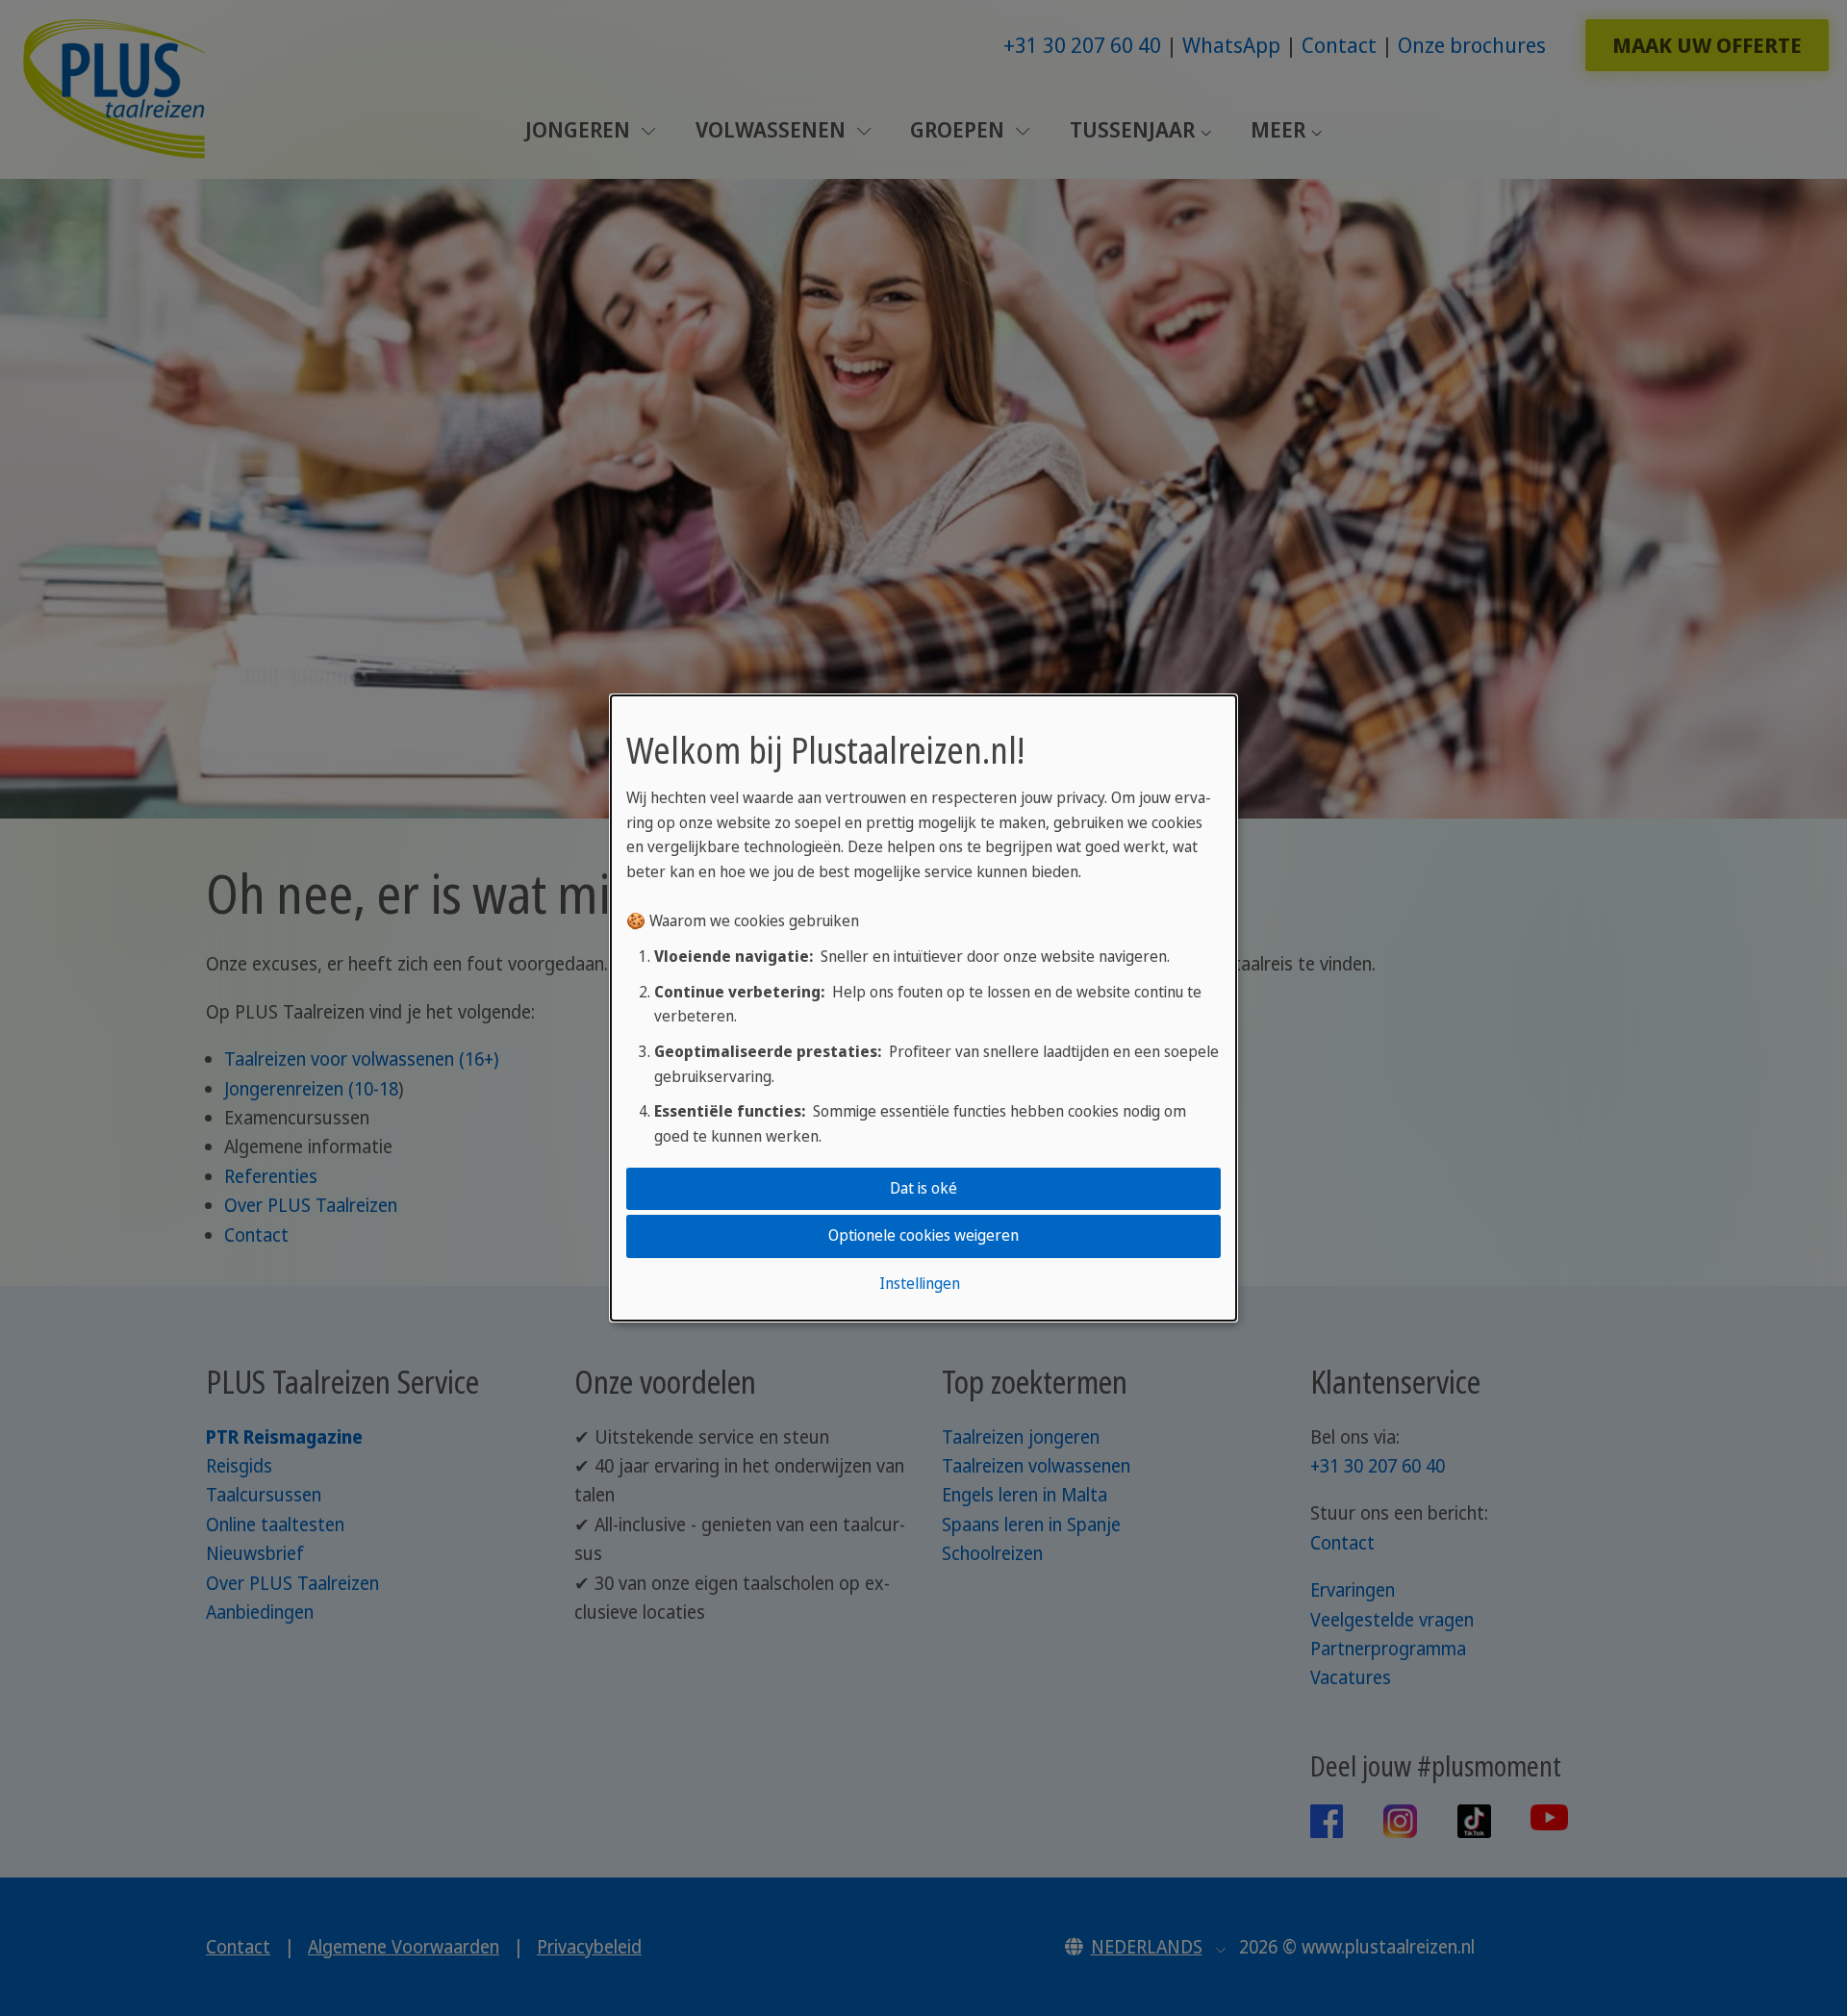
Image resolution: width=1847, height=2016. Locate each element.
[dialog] (923, 1008)
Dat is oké (923, 1188)
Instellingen (920, 1283)
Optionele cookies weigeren (923, 1236)
